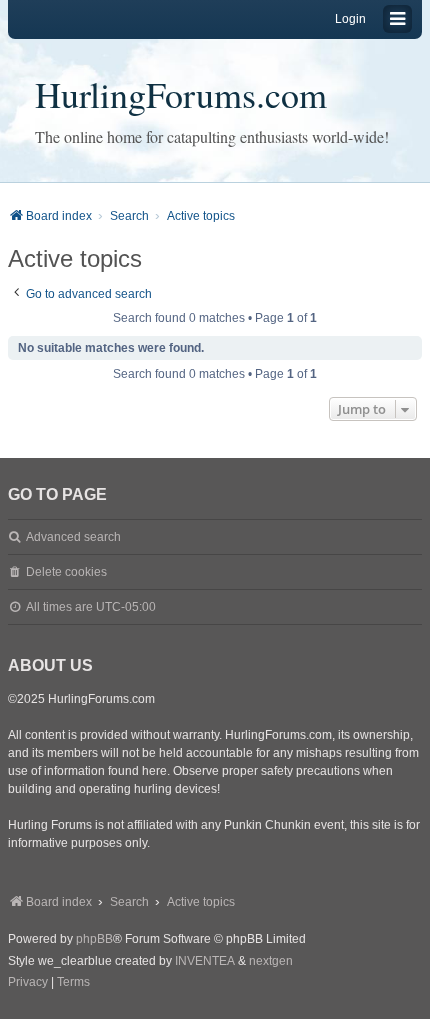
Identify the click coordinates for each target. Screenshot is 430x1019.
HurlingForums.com (181, 94)
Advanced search (73, 537)
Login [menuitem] (350, 19)
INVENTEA (205, 961)
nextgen (271, 961)
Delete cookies (66, 572)
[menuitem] (28, 983)
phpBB (94, 939)
